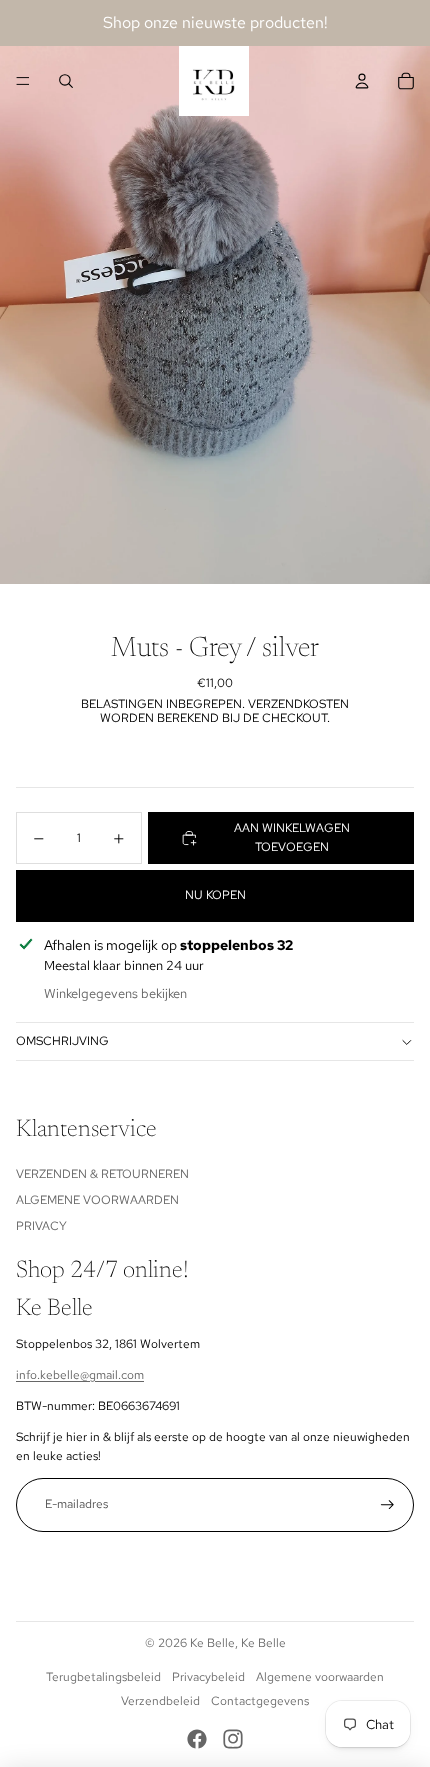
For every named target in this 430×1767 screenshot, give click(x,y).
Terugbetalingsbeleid (103, 1677)
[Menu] (23, 81)
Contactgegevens (260, 1701)
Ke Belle (212, 1643)
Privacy (41, 1226)
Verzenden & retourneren (102, 1174)
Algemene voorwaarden (97, 1200)
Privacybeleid (208, 1677)
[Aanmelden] (387, 1504)
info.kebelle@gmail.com (80, 1375)
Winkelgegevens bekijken (115, 993)
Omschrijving (62, 1041)
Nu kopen (215, 895)
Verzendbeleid (160, 1701)
